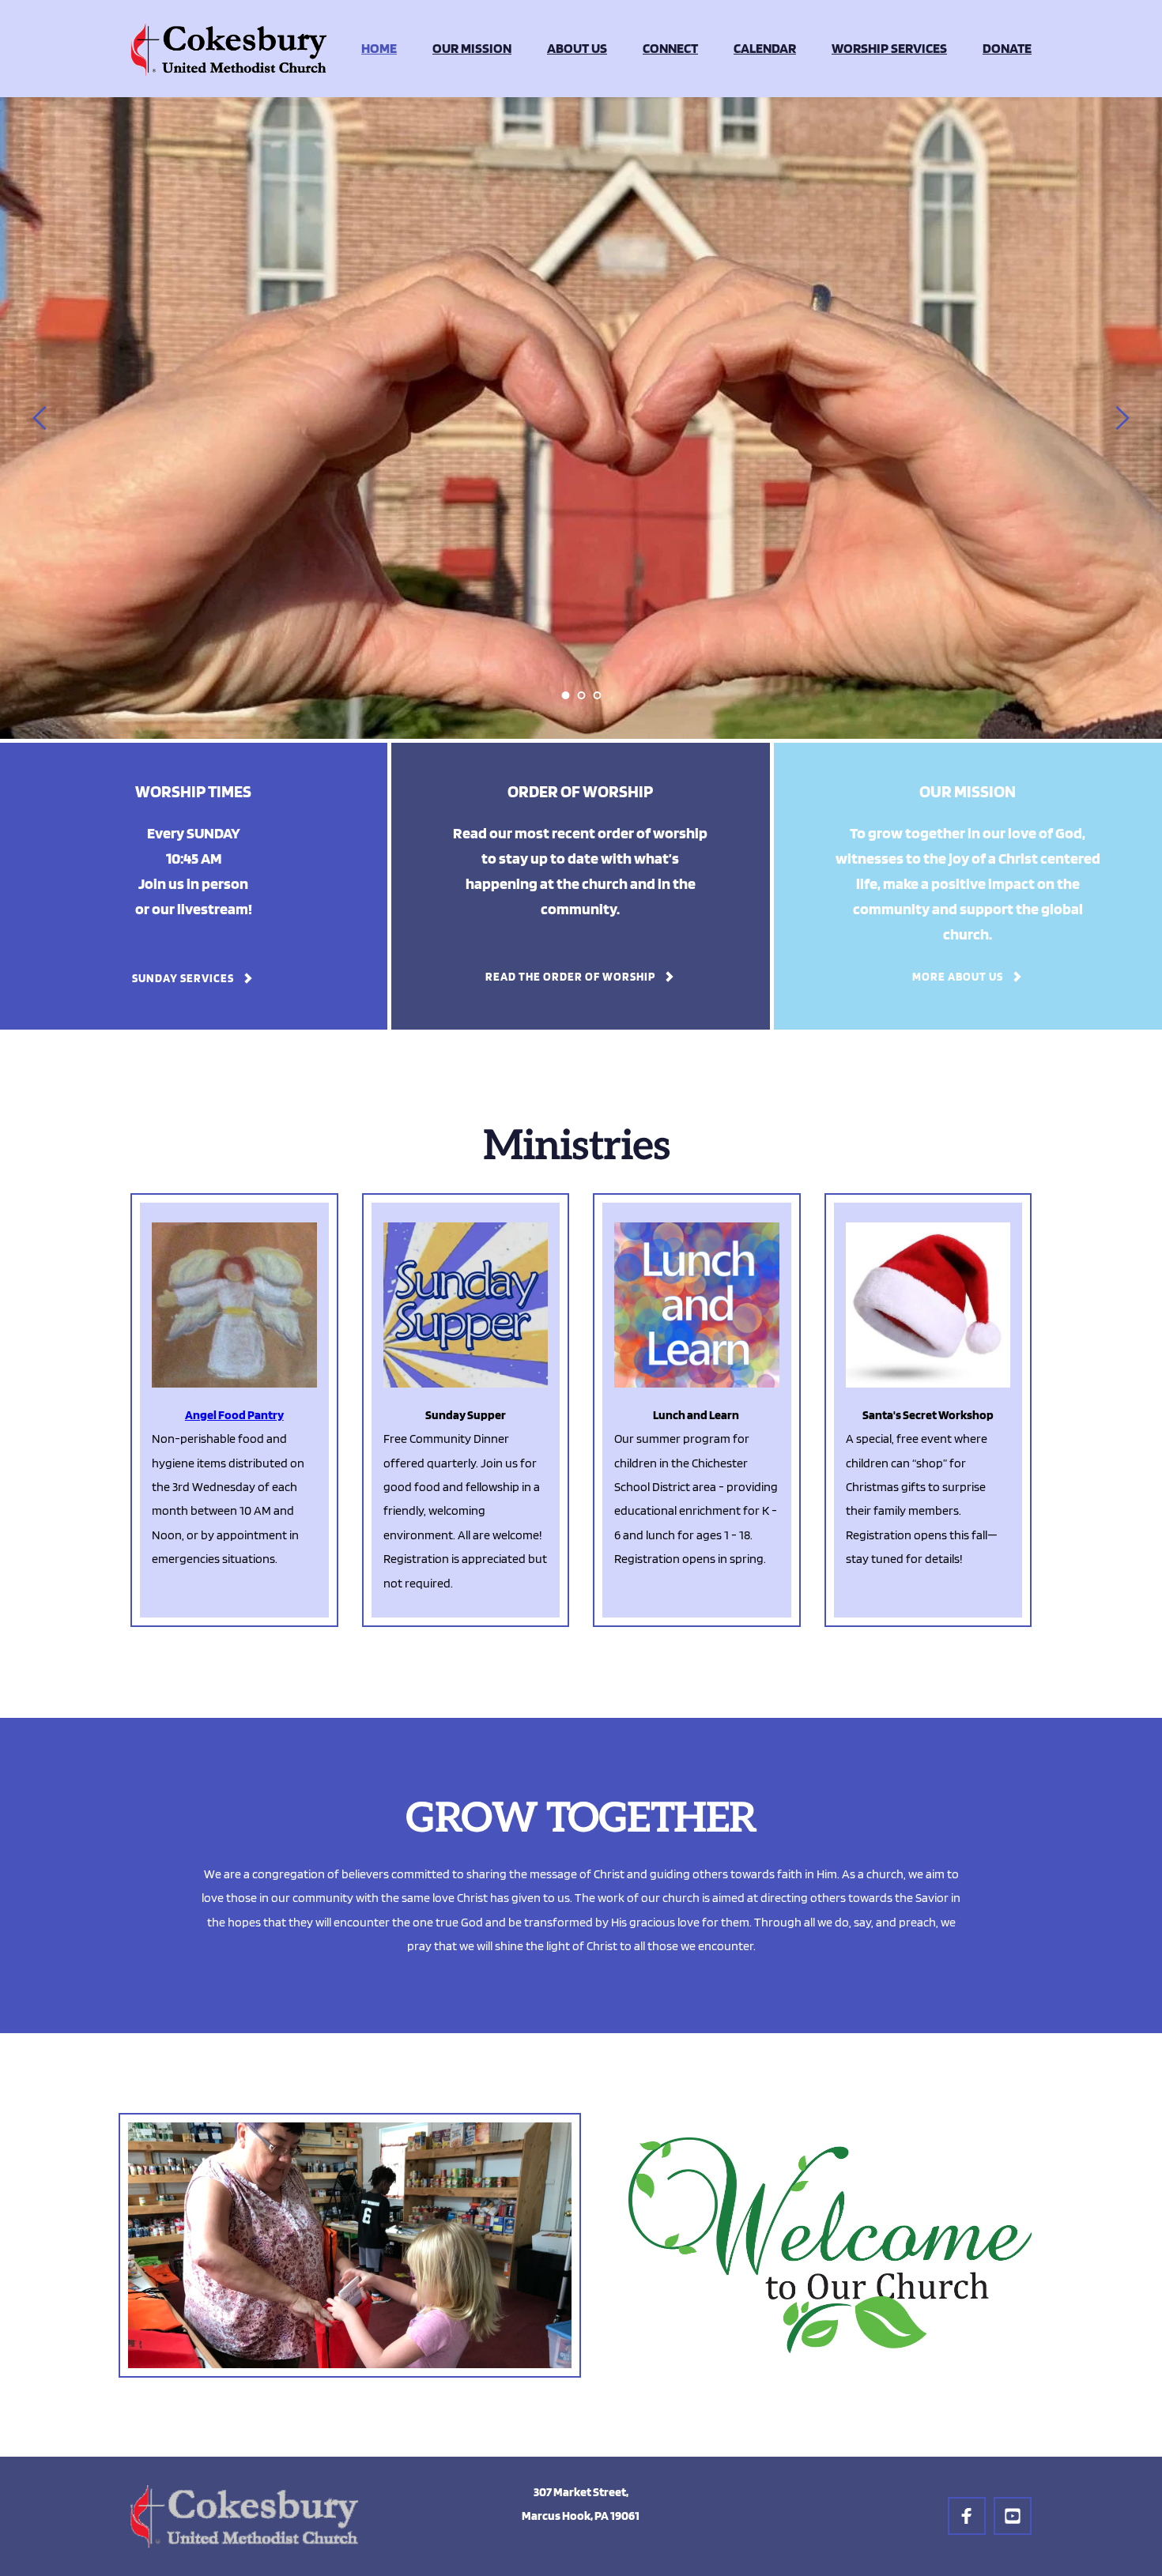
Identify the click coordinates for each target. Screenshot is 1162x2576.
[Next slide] (1122, 418)
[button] (697, 1410)
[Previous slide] (40, 418)
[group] (234, 1410)
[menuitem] (379, 49)
